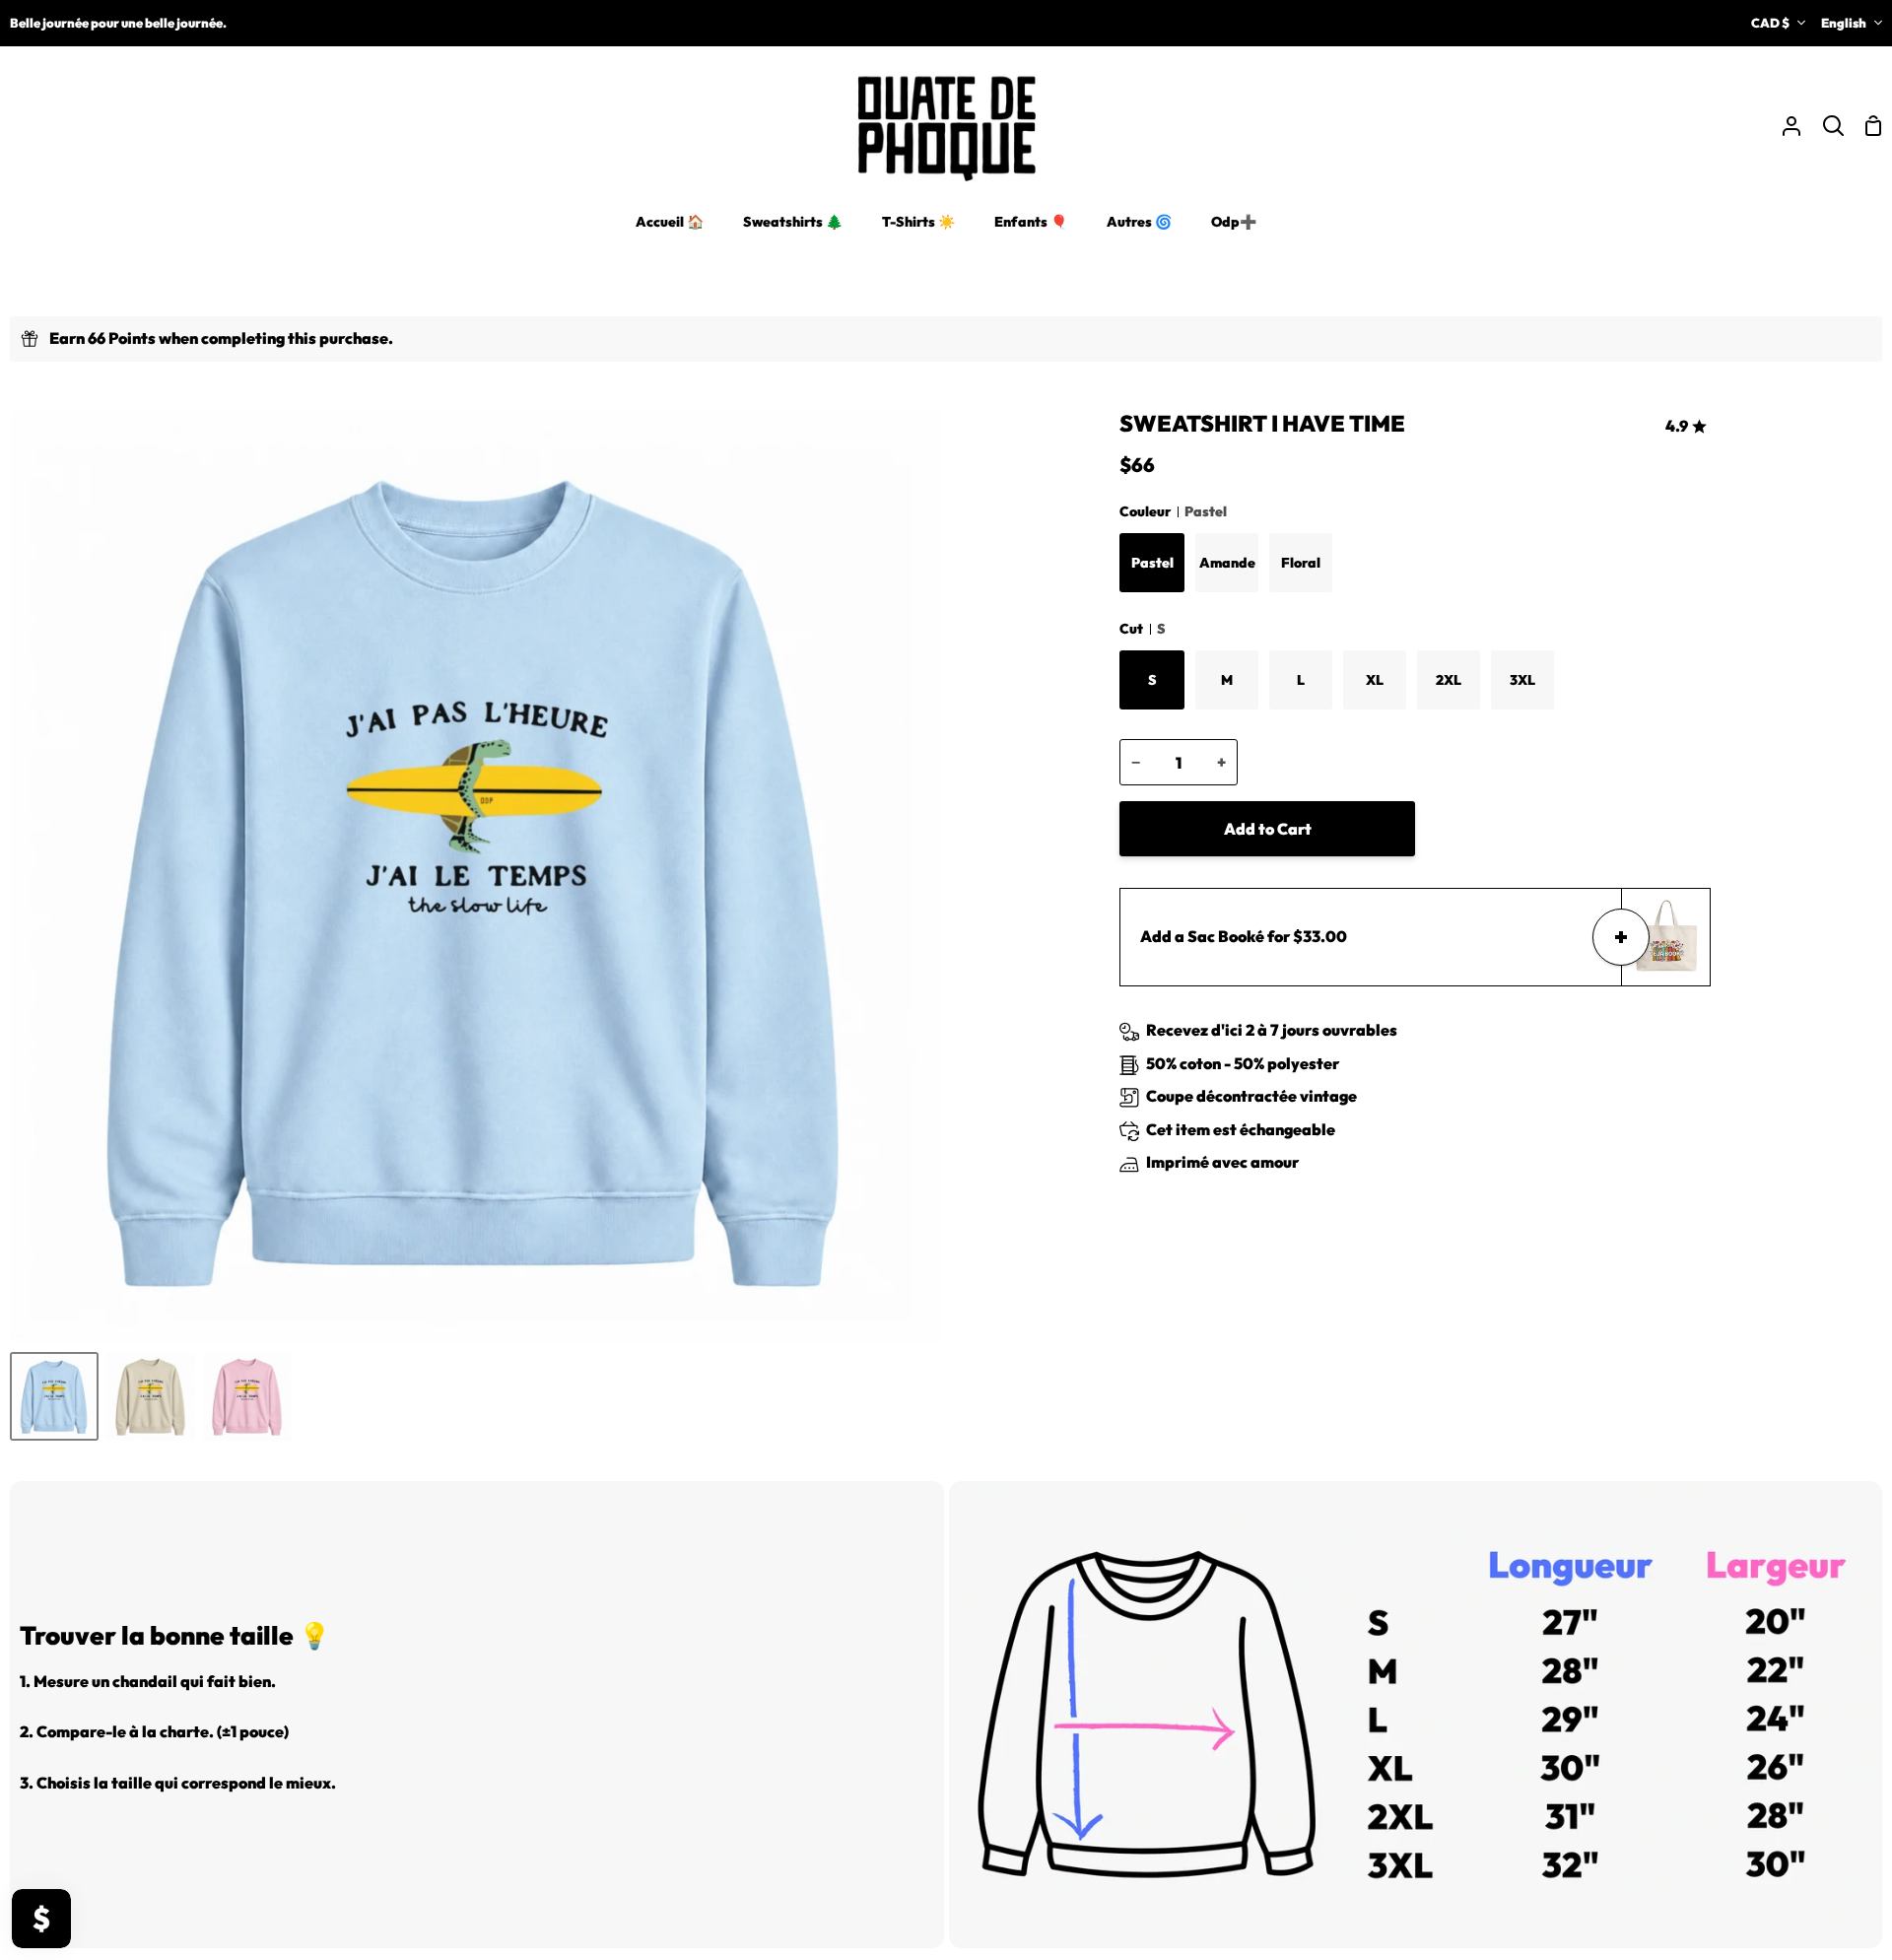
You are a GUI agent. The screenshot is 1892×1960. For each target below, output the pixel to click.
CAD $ (1770, 23)
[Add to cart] (1621, 937)
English (1844, 23)
